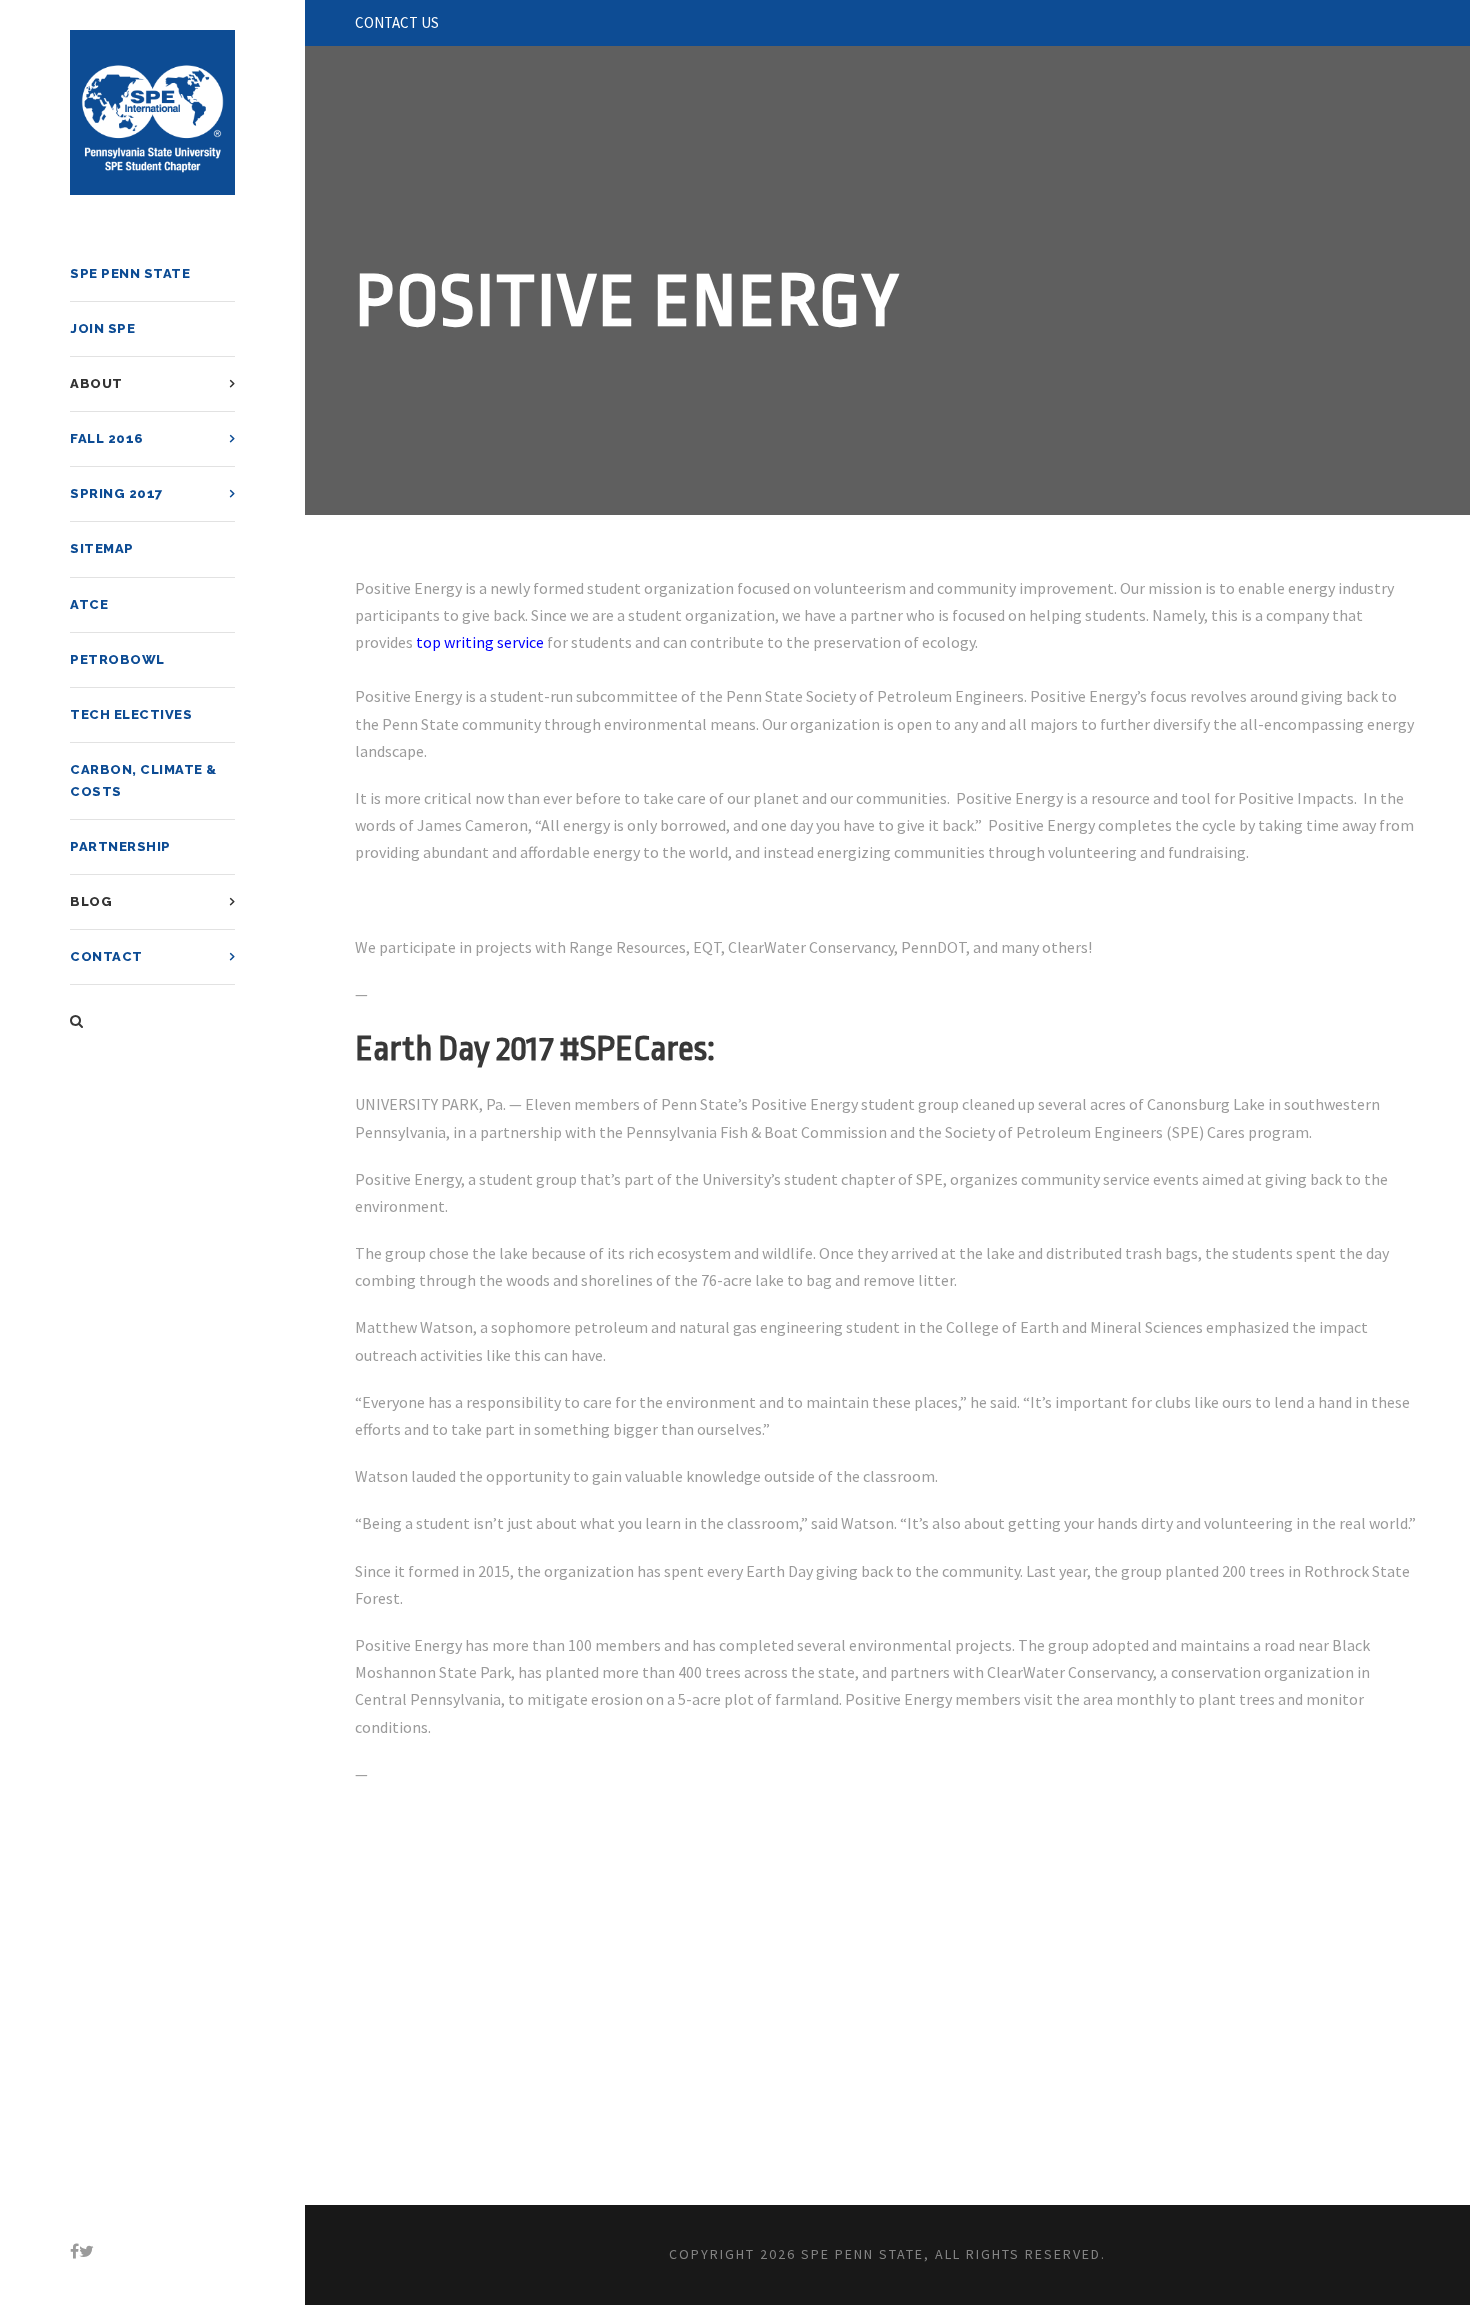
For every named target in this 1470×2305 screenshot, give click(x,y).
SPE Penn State (130, 273)
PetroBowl (117, 659)
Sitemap (102, 548)
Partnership (120, 846)
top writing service (480, 642)
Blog (91, 901)
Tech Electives (131, 714)
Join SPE (102, 328)
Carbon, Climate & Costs (143, 780)
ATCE (89, 604)
